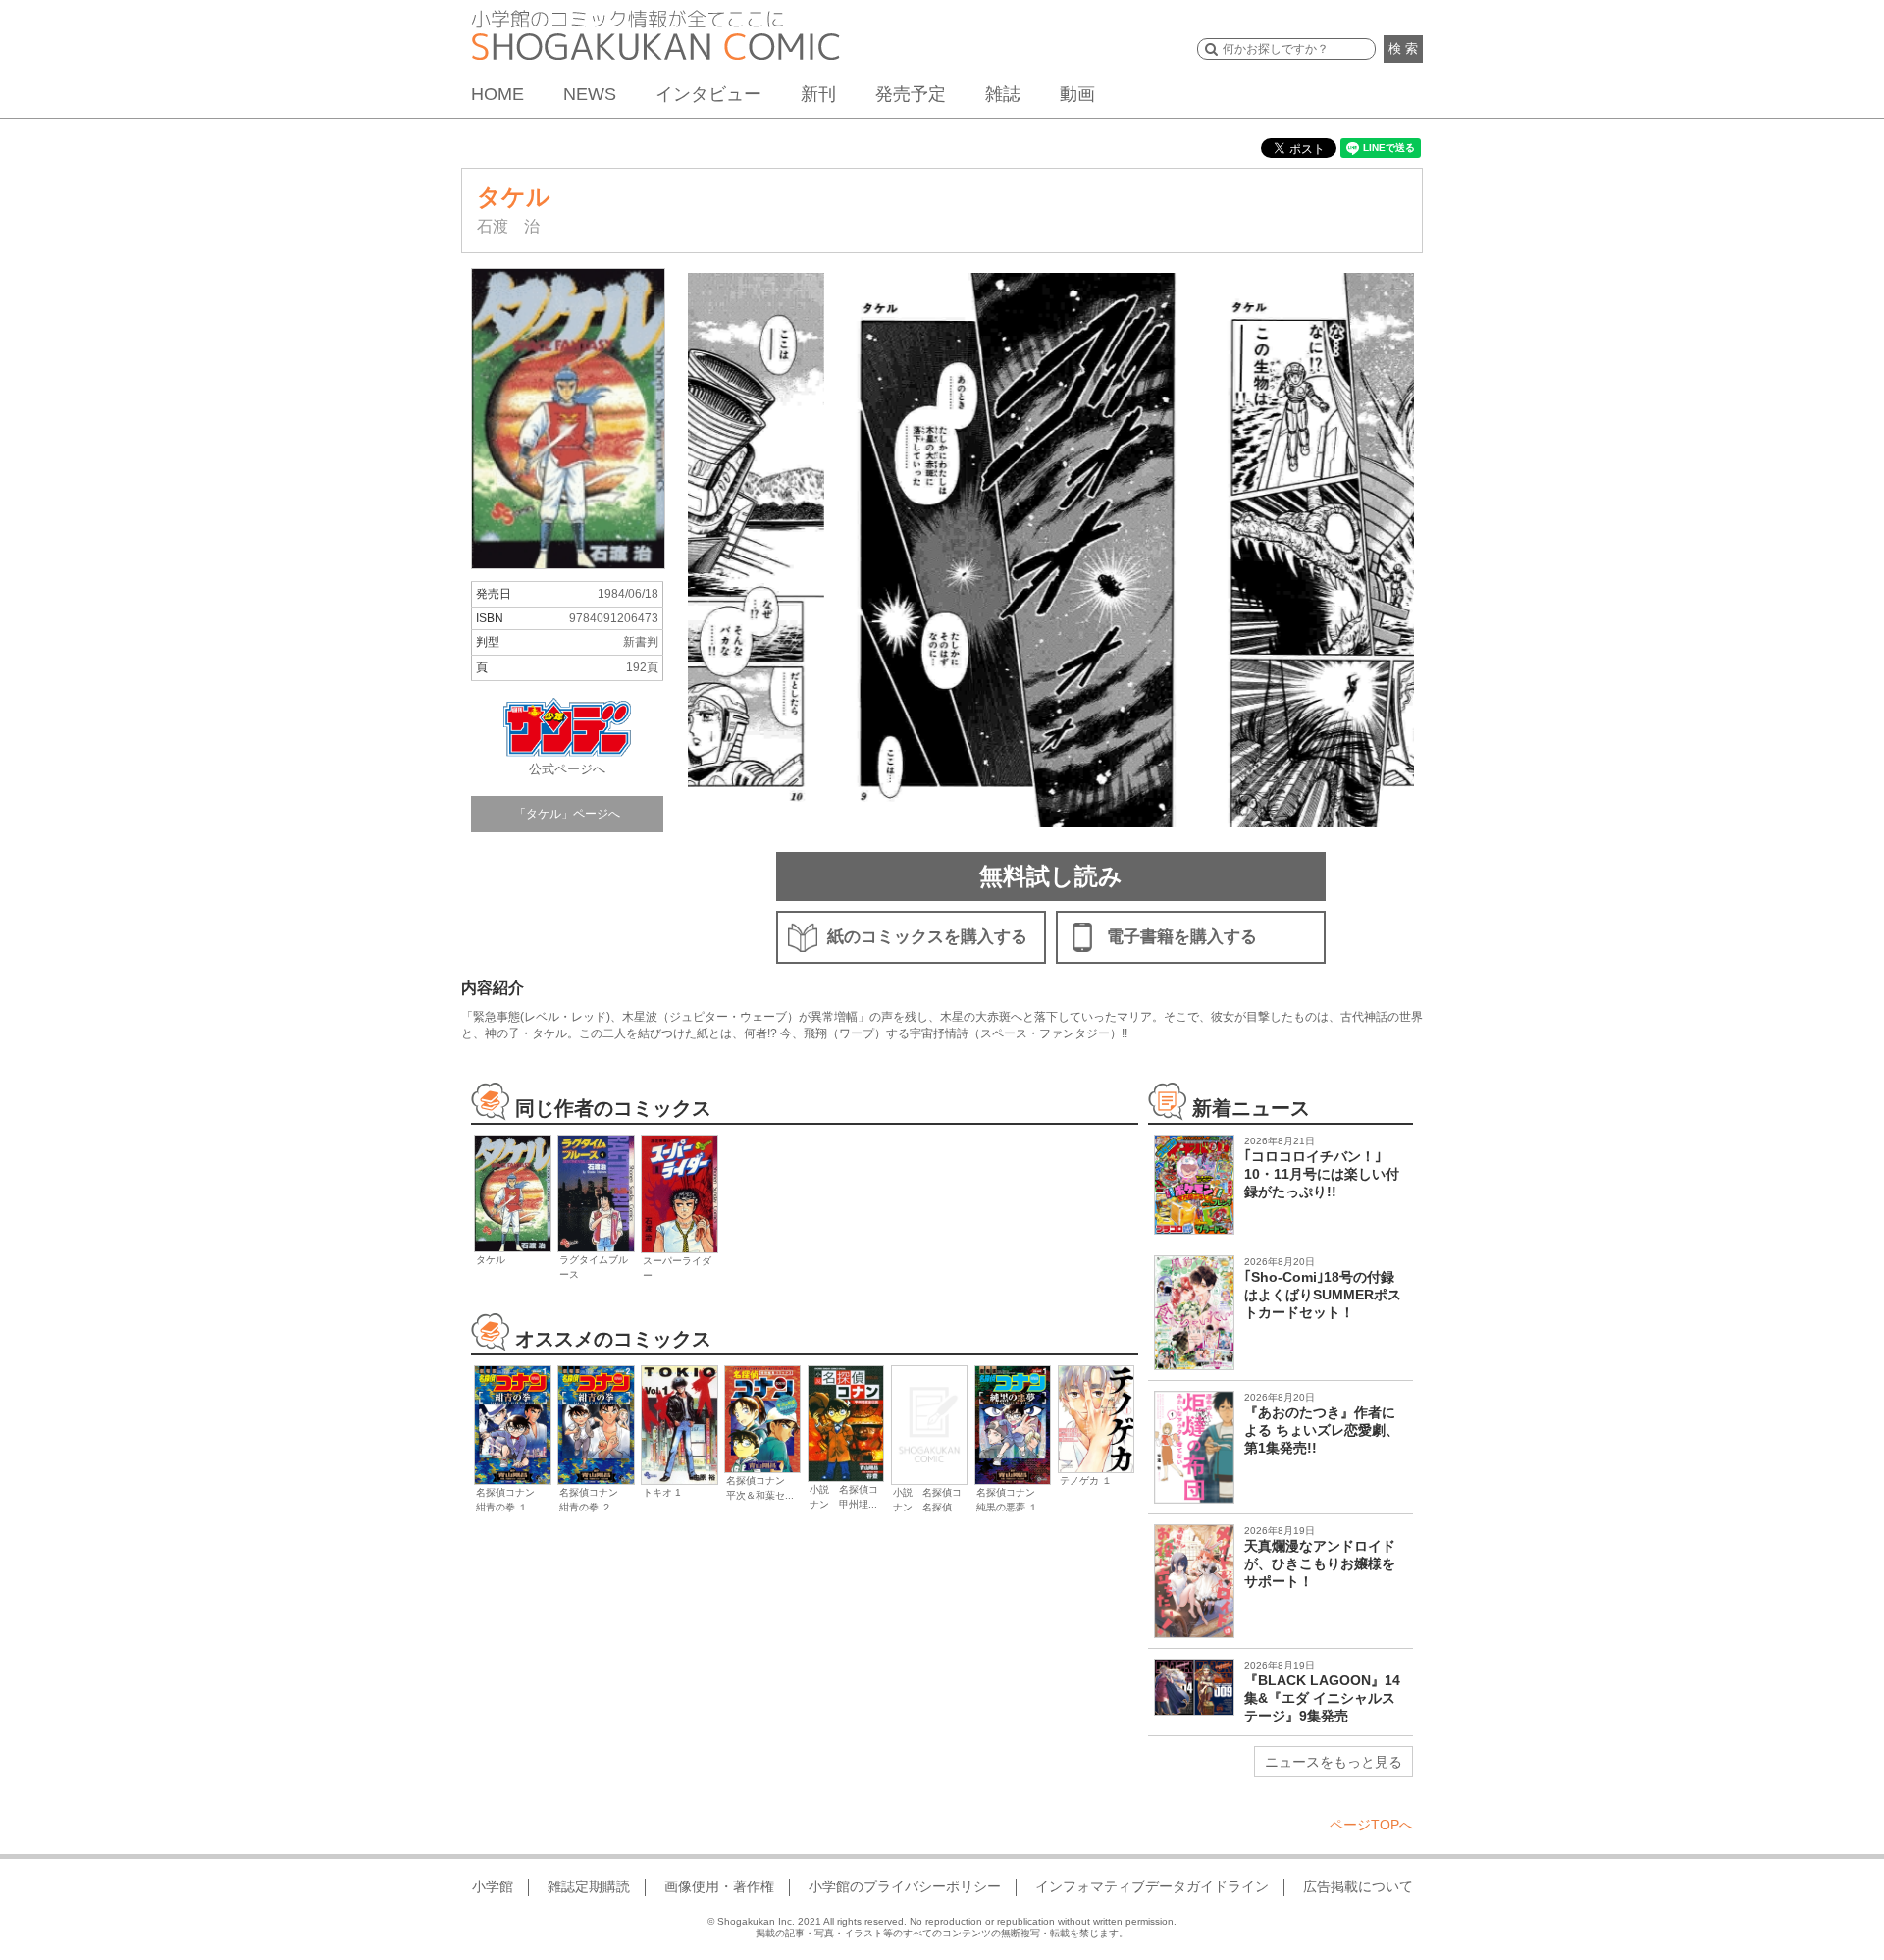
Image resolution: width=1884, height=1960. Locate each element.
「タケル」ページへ (567, 814)
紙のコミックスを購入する (927, 937)
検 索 (1403, 49)
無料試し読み (1051, 876)
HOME (497, 94)
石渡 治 (508, 226)
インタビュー (708, 94)
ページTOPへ (1371, 1825)
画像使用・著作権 (719, 1886)
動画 (1077, 94)
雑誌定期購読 (589, 1886)
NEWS (590, 94)
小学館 (493, 1886)
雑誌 (1003, 94)
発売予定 (911, 94)
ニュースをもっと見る (1334, 1762)
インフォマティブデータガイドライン (1152, 1886)
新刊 (818, 94)
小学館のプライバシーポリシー (905, 1886)
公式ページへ (567, 769)
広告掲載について (1358, 1886)
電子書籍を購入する (1182, 937)
